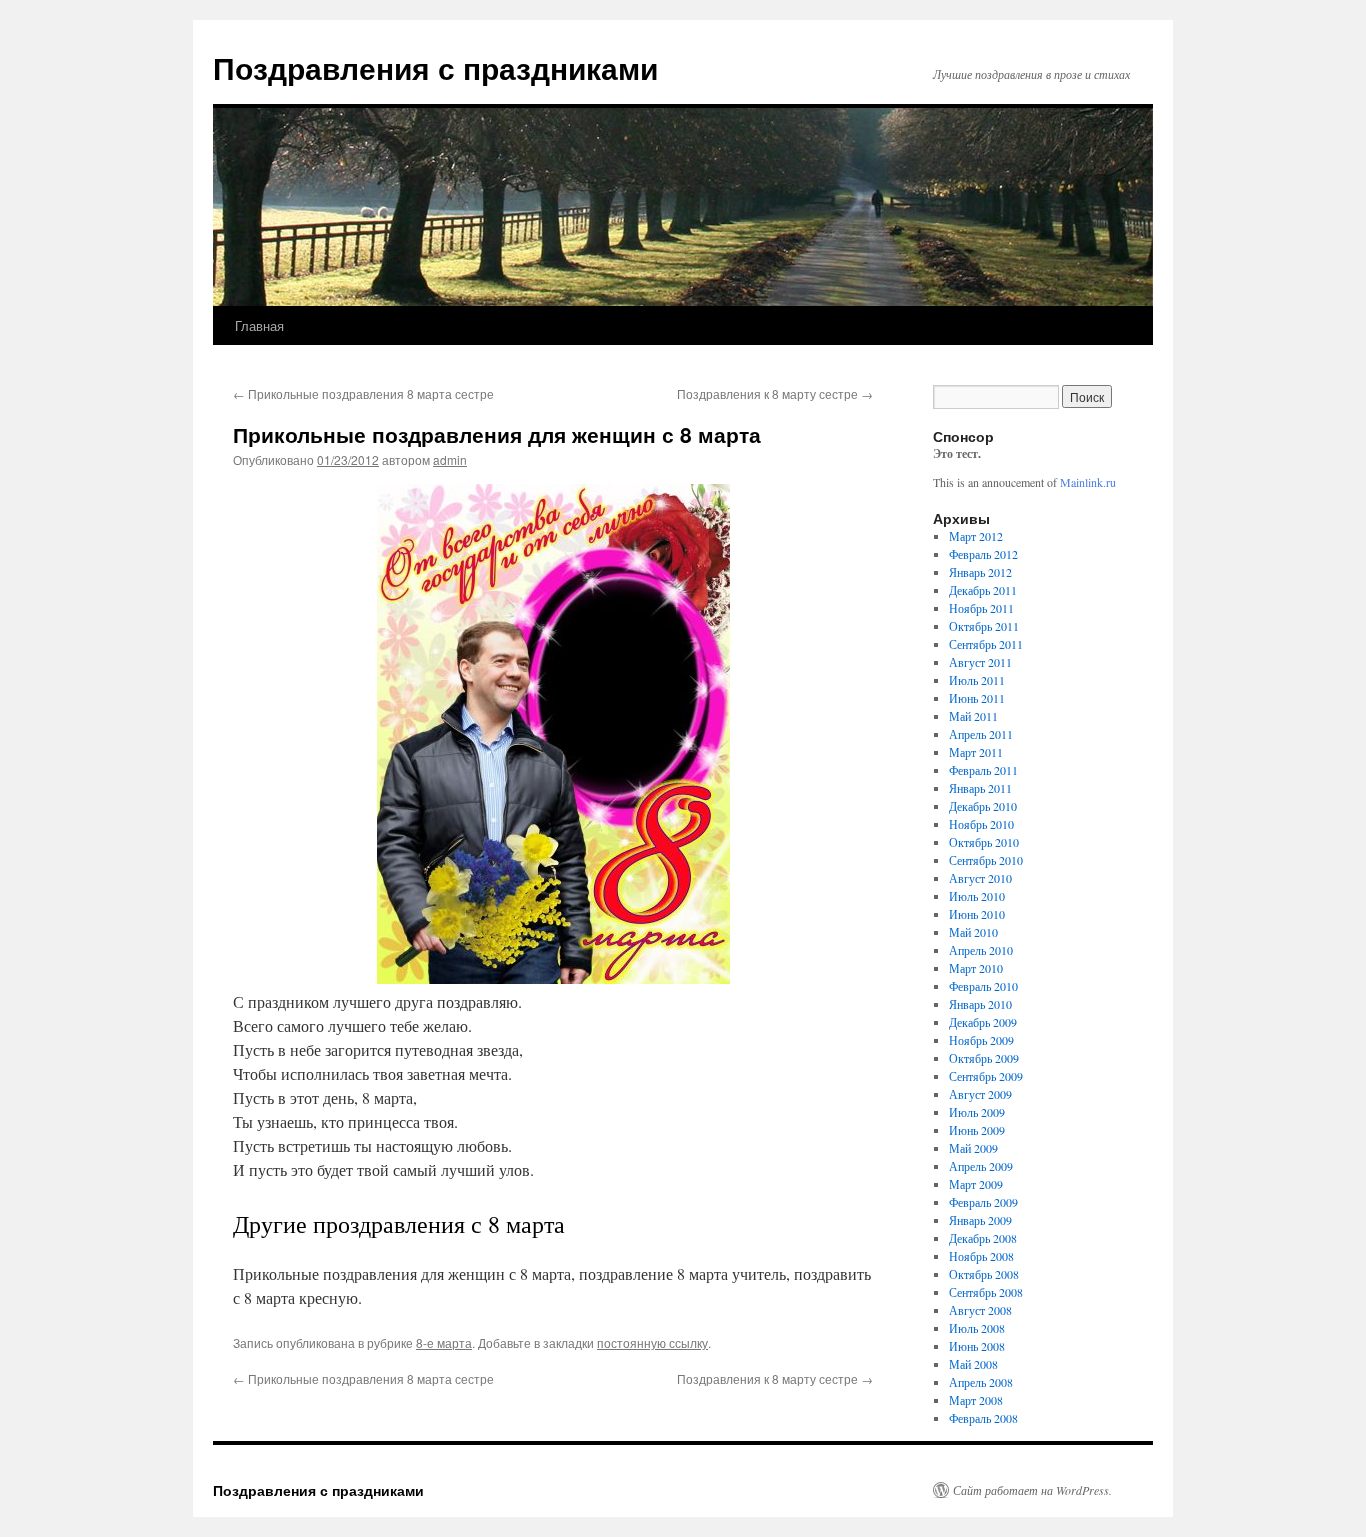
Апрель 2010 (981, 950)
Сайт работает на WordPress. (1032, 1490)
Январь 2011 (980, 788)
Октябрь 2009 (984, 1058)
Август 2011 (980, 662)
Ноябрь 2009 (981, 1040)
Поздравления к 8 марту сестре (775, 393)
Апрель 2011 (981, 734)
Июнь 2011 (977, 698)
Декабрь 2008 (983, 1238)
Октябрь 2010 (984, 842)
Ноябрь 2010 (981, 824)
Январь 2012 (980, 572)
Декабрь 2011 (983, 590)
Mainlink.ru (1088, 482)
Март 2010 (976, 968)
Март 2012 (976, 536)
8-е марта (444, 1342)
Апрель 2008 (981, 1382)
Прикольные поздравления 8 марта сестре (363, 393)
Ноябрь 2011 (981, 608)
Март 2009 (976, 1184)
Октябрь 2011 (984, 626)
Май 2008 (973, 1364)
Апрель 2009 (981, 1166)
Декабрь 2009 (983, 1022)
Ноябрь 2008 (981, 1256)
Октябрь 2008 (984, 1274)
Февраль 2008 (983, 1418)
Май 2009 (973, 1148)
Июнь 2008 (977, 1346)
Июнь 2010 (977, 914)
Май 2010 (973, 932)
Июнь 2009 (977, 1130)
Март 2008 (976, 1400)
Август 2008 (980, 1310)
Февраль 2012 (983, 554)
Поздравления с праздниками (435, 67)
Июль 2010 (977, 896)
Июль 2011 (977, 680)
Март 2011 (976, 752)
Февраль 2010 (983, 986)
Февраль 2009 (983, 1202)
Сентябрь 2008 (986, 1292)
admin (450, 459)
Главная (259, 325)
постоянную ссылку (652, 1342)
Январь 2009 (980, 1220)
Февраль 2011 (983, 770)
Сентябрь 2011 (986, 644)
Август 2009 (980, 1094)
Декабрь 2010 (983, 806)
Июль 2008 (977, 1328)
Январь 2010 (980, 1004)
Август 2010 (980, 878)
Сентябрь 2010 (986, 860)
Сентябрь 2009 (986, 1076)
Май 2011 (973, 716)
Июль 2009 (977, 1112)
